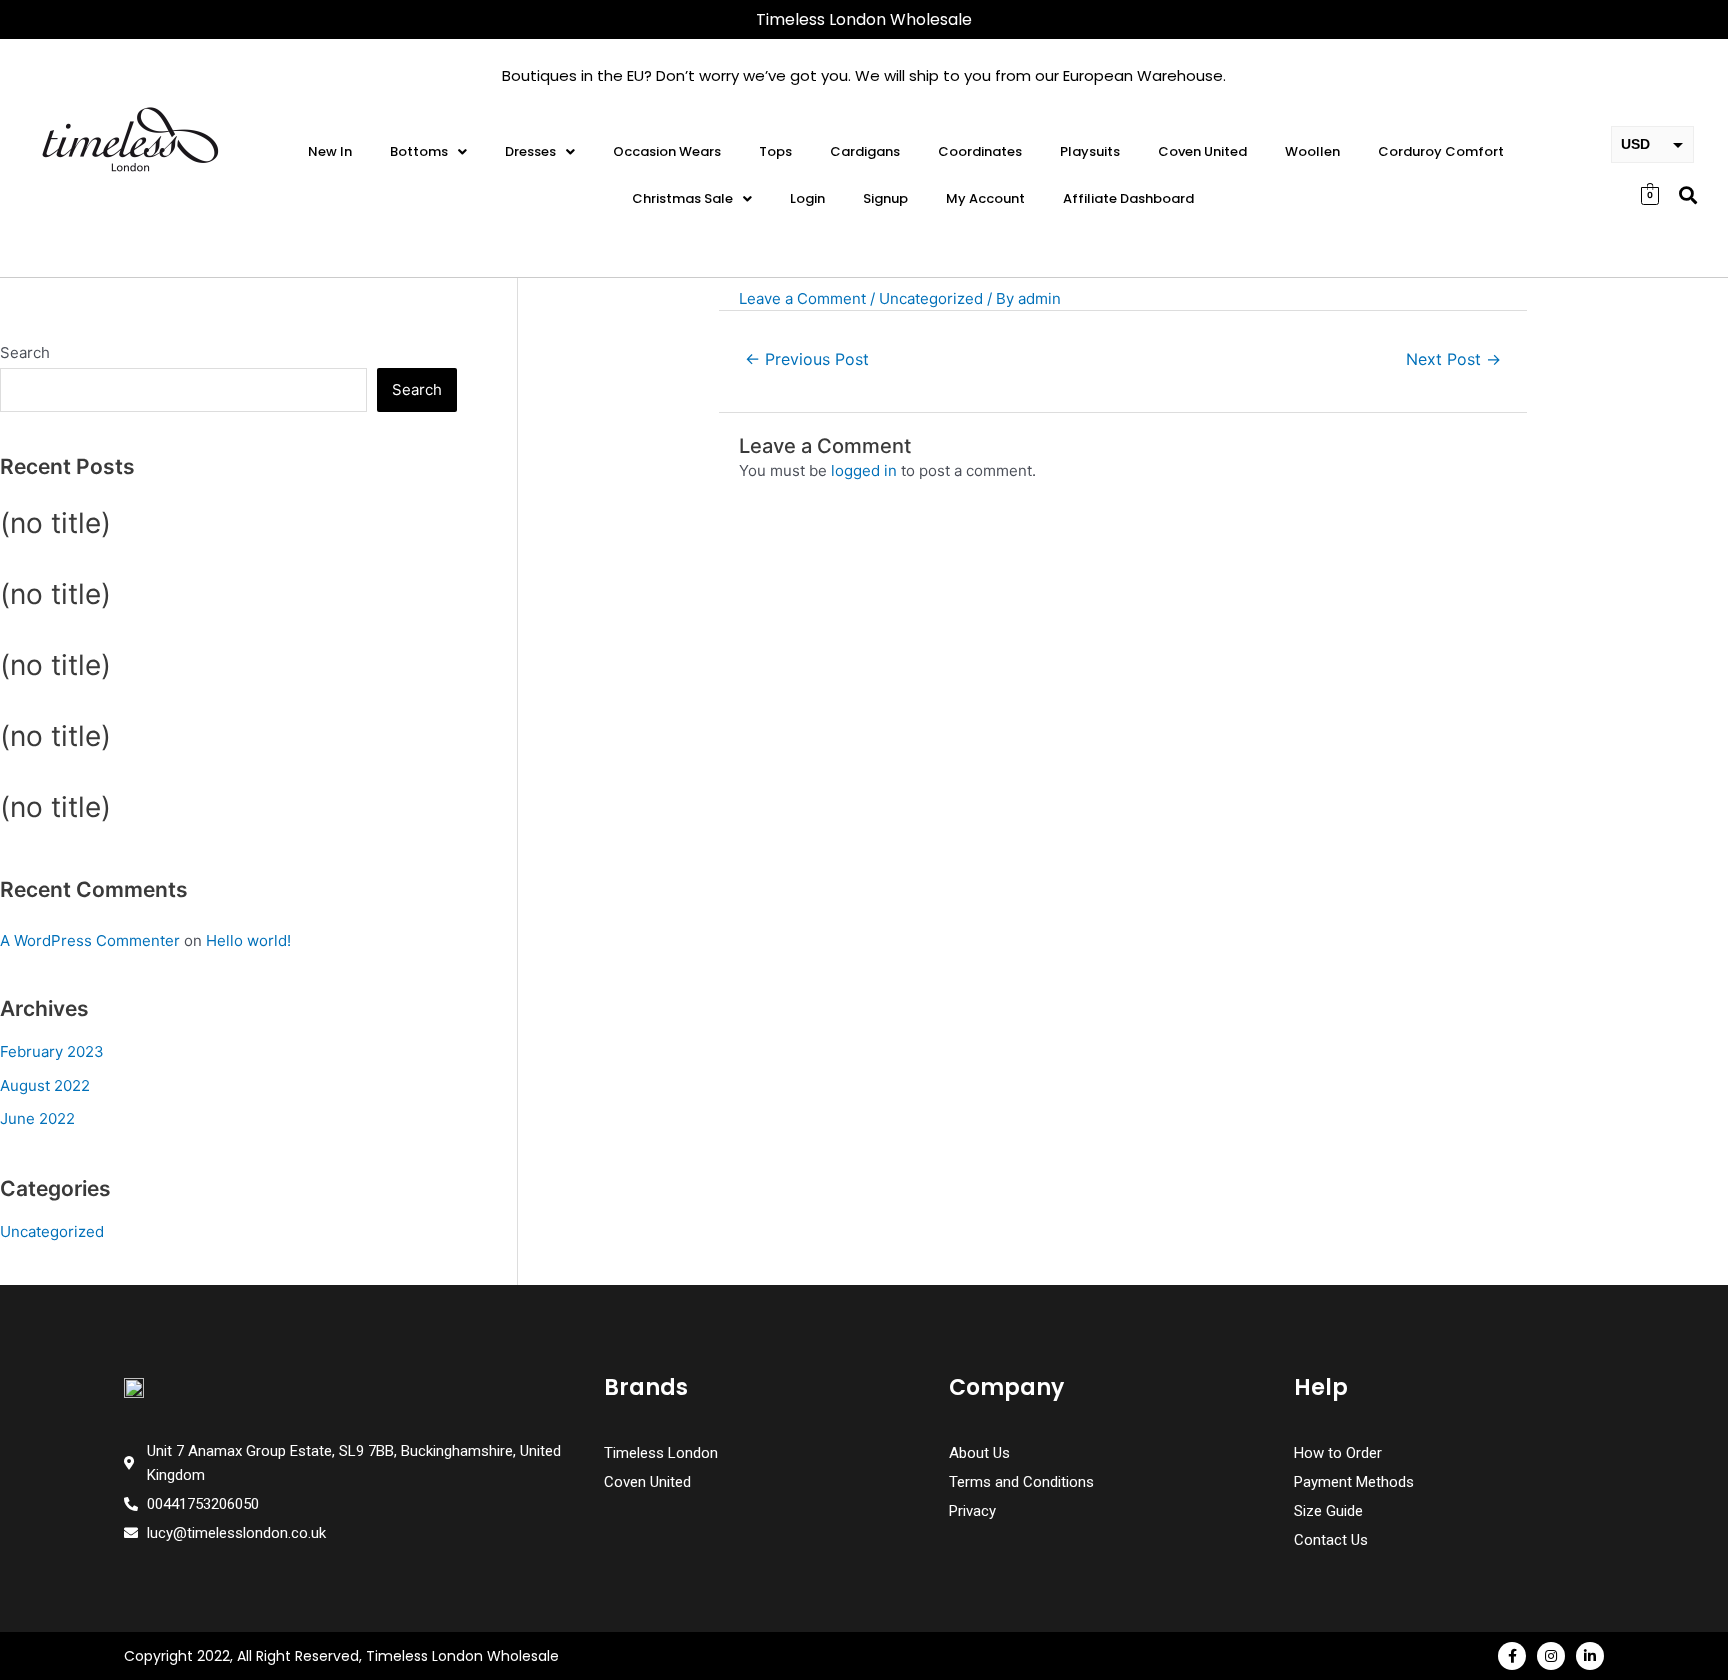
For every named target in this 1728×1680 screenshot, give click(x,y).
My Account (985, 198)
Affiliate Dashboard (1128, 198)
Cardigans (865, 151)
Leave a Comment (802, 298)
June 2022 (37, 1118)
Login (807, 198)
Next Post (1453, 359)
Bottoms (419, 151)
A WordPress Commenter (90, 940)
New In (330, 151)
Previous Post (807, 359)
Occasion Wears (667, 151)
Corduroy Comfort (1441, 151)
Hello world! (248, 940)
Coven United (1202, 151)
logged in (864, 470)
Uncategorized (52, 1231)
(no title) (55, 523)
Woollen (1312, 151)
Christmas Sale (682, 198)
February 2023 (52, 1051)
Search (25, 352)
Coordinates (980, 151)
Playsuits (1090, 151)
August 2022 (45, 1085)
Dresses (530, 151)
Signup (885, 198)
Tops (775, 151)
